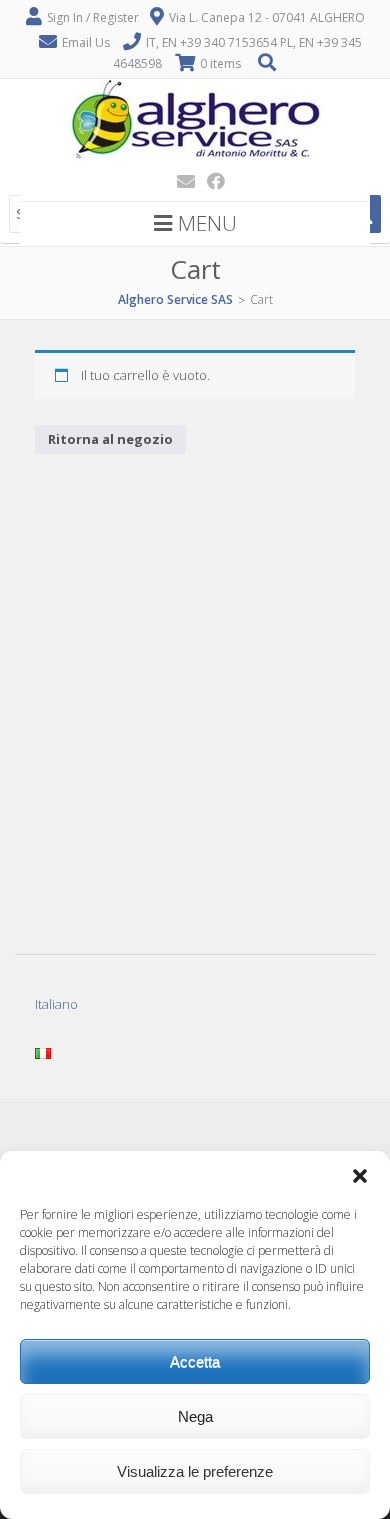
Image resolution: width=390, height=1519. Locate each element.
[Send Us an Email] (180, 181)
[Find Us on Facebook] (210, 181)
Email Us (86, 42)
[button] (360, 1176)
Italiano (56, 1004)
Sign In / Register (93, 17)
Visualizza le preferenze (195, 1471)
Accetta (195, 1361)
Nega (195, 1416)
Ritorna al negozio (110, 439)
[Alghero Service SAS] (195, 155)
